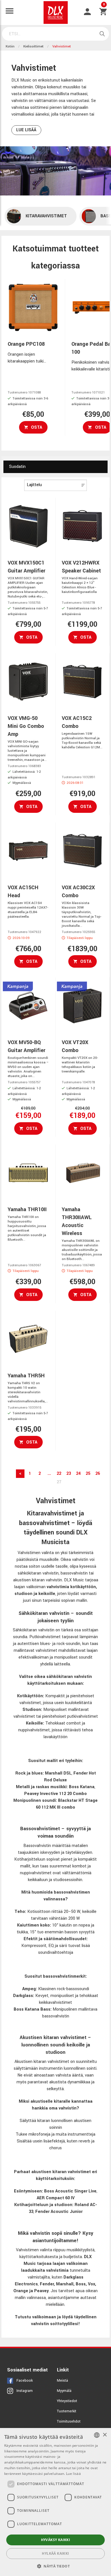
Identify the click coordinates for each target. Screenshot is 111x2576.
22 (59, 1474)
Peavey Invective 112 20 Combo (55, 1794)
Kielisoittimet (33, 46)
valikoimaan (44, 2317)
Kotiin (10, 46)
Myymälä (64, 2391)
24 (78, 1474)
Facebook (25, 2381)
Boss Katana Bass (32, 2009)
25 (88, 1474)
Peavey (41, 2291)
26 (98, 1474)
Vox (92, 2284)
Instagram (25, 2391)
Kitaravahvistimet (46, 216)
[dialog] (55, 2502)
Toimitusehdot (69, 2421)
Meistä (62, 2381)
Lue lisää (26, 130)
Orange (21, 2291)
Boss (81, 2284)
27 (59, 1482)
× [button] (105, 2435)
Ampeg (29, 1989)
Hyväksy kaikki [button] (56, 2540)
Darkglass (23, 1996)
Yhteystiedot (67, 2401)
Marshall (65, 2284)
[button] (55, 2566)
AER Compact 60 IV (56, 2198)
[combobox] (97, 2435)
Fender (47, 2284)
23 (69, 1474)
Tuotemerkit (67, 2411)
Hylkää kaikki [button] (55, 2553)
